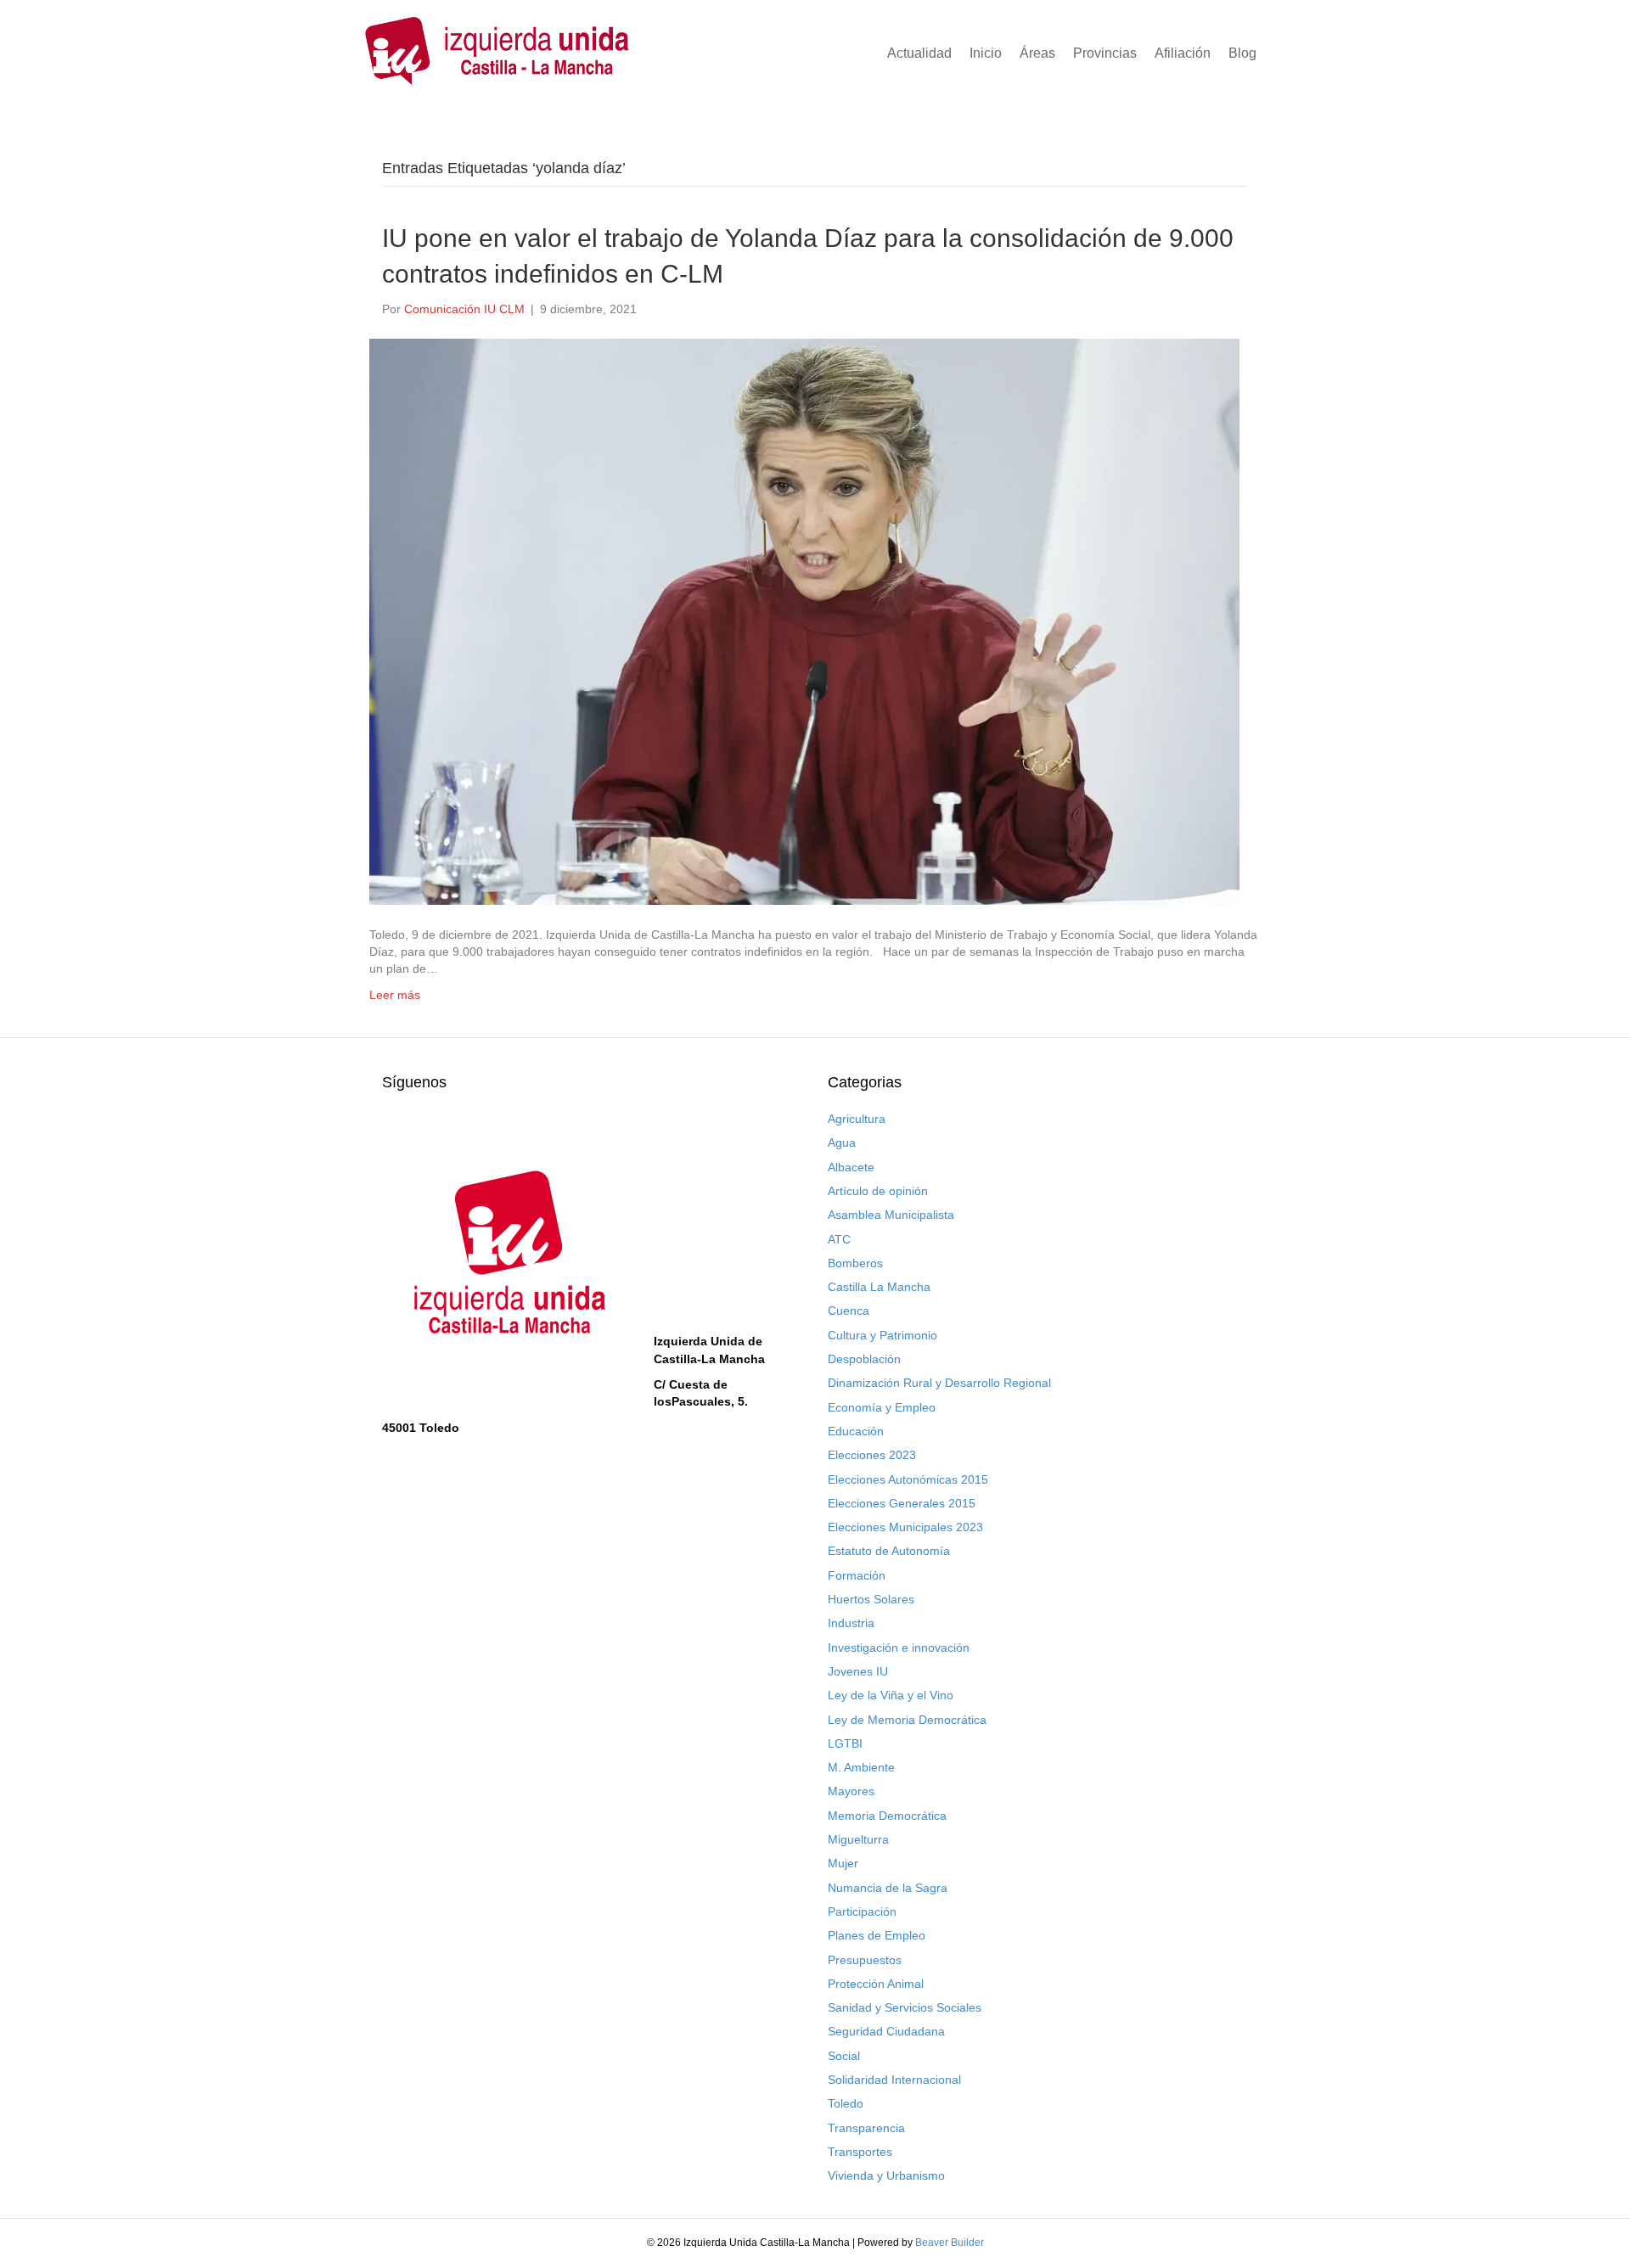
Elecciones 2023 (872, 1455)
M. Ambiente (861, 1767)
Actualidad (919, 53)
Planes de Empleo (877, 1935)
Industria (851, 1623)
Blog (1242, 53)
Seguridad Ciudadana (886, 2031)
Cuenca (849, 1311)
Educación (856, 1431)
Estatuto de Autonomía (889, 1551)
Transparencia (866, 2128)
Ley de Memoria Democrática (907, 1720)
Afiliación (1183, 53)
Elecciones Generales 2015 (902, 1503)
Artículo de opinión (878, 1191)
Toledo (846, 2103)
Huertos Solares (871, 1599)
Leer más (395, 995)
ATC (839, 1239)
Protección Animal (876, 1984)
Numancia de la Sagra (888, 1888)
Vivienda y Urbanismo (886, 2175)
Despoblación (864, 1359)
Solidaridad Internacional (894, 2080)
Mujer (843, 1863)
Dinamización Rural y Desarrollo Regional (939, 1383)
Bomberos (855, 1263)
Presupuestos (865, 1960)
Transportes (860, 2152)
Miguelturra (858, 1839)
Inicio (986, 53)
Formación (857, 1575)
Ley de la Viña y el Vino (891, 1695)
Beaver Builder (950, 2243)
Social (844, 2056)
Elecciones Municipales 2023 (905, 1527)
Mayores (851, 1791)
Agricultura (857, 1119)
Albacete (851, 1167)
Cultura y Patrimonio (882, 1335)
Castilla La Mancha (879, 1287)
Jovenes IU (858, 1671)
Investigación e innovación (899, 1648)
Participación (862, 1912)
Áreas (1037, 53)
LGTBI (845, 1743)
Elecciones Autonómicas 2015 (908, 1479)
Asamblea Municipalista (891, 1215)
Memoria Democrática (887, 1816)
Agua (842, 1142)
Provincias (1105, 53)
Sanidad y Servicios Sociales (905, 2007)
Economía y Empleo (882, 1407)
